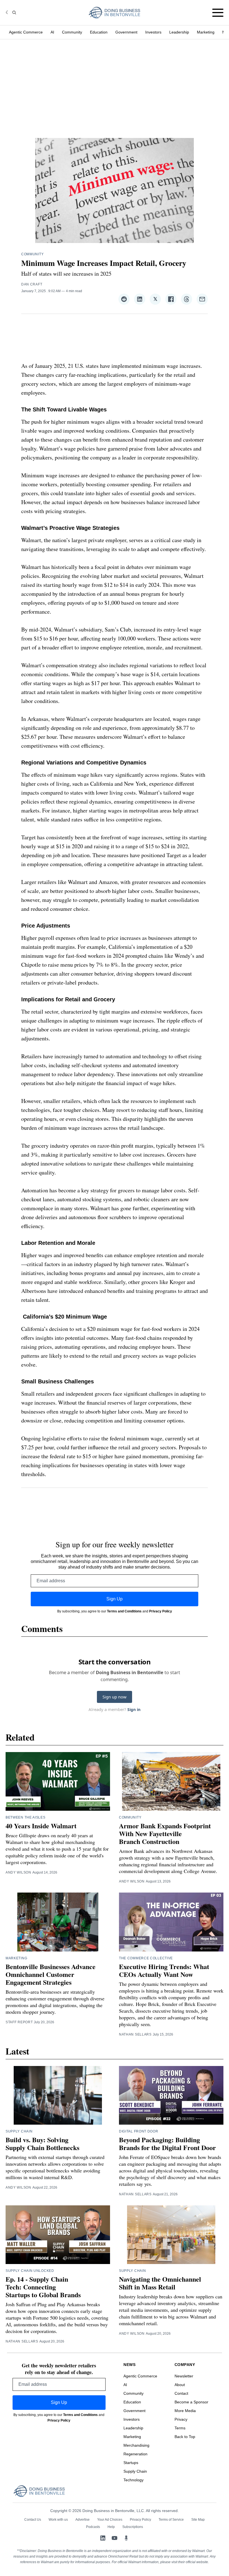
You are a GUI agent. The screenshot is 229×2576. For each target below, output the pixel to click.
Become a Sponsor (191, 2402)
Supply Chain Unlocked (30, 2271)
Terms (180, 2428)
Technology (133, 2480)
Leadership (179, 32)
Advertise (83, 2520)
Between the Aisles (26, 1817)
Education (99, 32)
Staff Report (19, 2022)
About (180, 2385)
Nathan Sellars (135, 2034)
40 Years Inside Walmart (41, 1826)
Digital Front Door (139, 2131)
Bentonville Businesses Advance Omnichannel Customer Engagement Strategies (51, 1974)
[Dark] (8, 13)
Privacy (181, 2419)
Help (111, 2527)
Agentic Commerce (26, 32)
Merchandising (136, 2445)
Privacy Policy (161, 1611)
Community (72, 32)
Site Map (198, 2520)
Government (126, 32)
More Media (185, 2411)
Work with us (58, 2520)
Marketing (206, 32)
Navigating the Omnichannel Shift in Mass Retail (160, 2283)
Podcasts (93, 2527)
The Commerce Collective (146, 1958)
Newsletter (184, 2376)
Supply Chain (19, 2131)
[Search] (14, 13)
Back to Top (185, 2437)
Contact (181, 2393)
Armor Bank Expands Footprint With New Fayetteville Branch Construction (165, 1833)
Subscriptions (133, 2527)
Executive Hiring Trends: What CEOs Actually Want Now (164, 1970)
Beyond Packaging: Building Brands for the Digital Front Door (167, 2144)
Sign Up (115, 1599)
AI (52, 32)
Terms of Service (171, 2520)
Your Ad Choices (110, 2520)
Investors (153, 32)
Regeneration (135, 2454)
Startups (131, 2463)
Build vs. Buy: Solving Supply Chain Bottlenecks (42, 2144)
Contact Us (33, 2520)
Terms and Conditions (124, 1611)
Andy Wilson (18, 1872)
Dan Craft (32, 284)
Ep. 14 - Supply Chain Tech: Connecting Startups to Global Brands (43, 2287)
